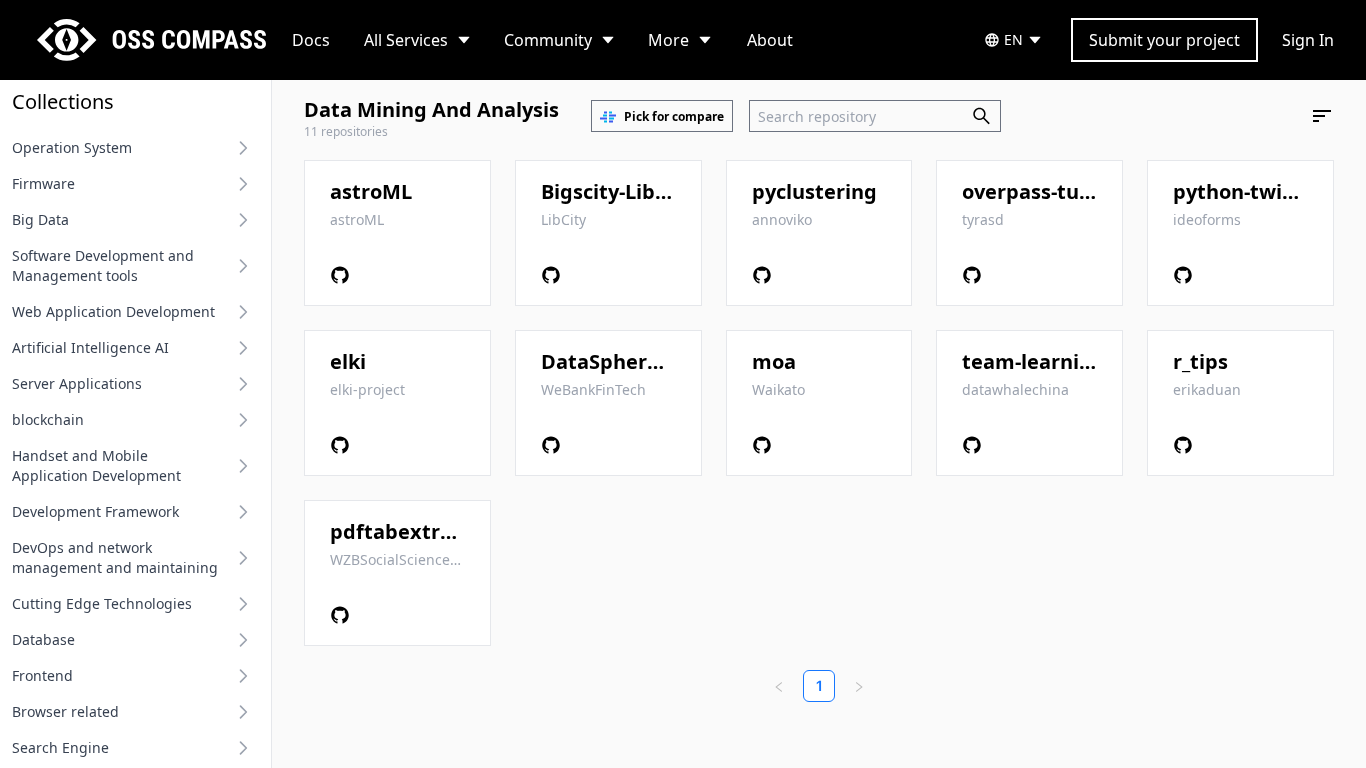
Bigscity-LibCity (617, 191)
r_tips (1200, 361)
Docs (311, 40)
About (770, 40)
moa (774, 361)
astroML (371, 191)
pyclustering (814, 191)
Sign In (1308, 40)
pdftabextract (400, 531)
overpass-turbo (1037, 191)
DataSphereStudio (632, 361)
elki (348, 361)
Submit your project (1164, 40)
